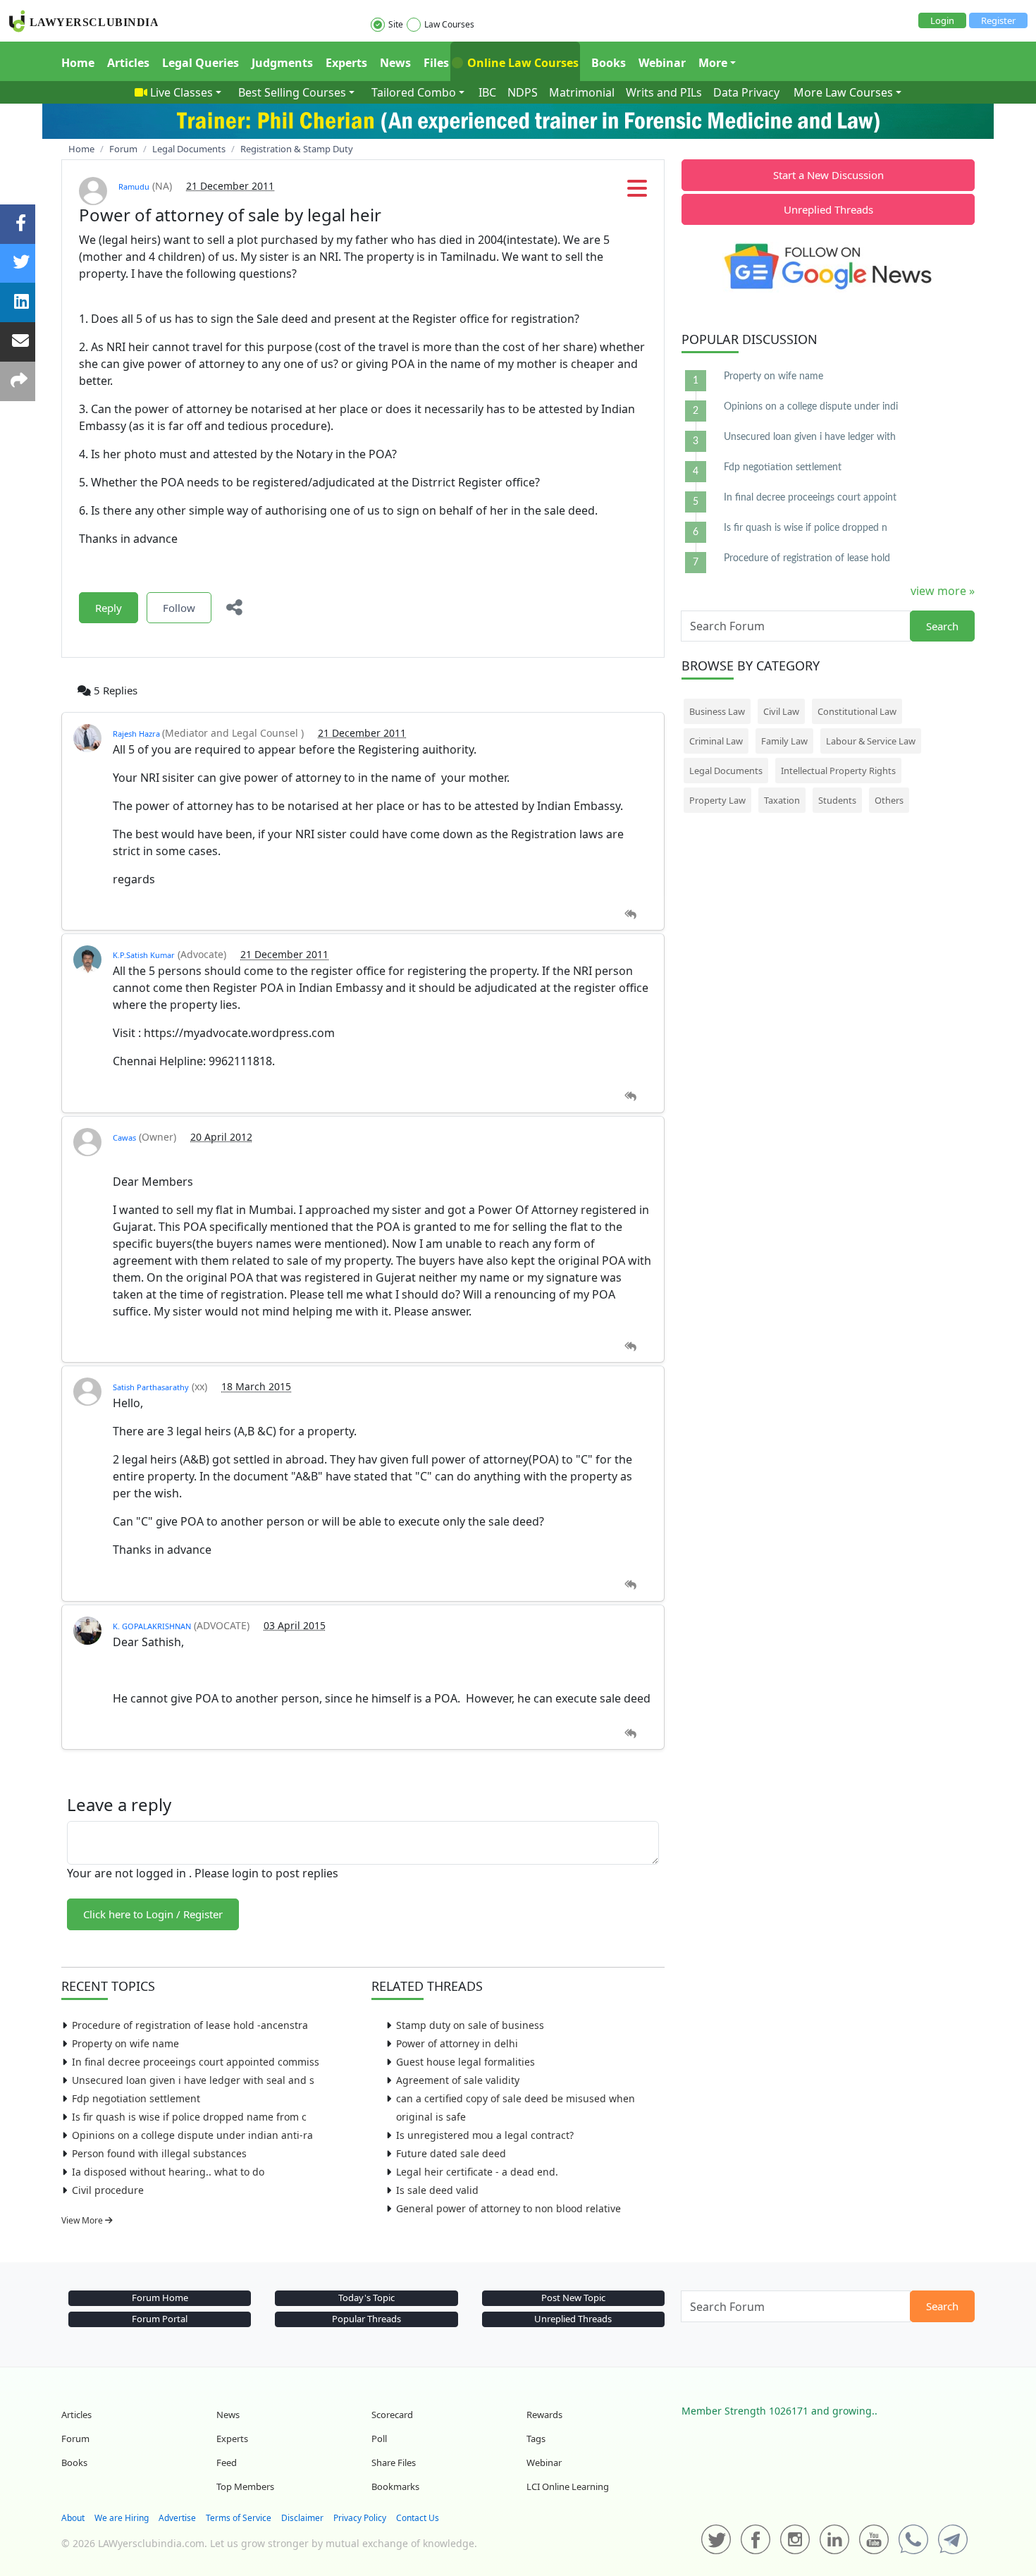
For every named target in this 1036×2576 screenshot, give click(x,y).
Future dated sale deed (451, 2153)
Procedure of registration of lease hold (807, 558)
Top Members (245, 2486)
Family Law (784, 741)
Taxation (782, 800)
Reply (109, 608)
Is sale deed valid (437, 2190)
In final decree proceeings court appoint (810, 498)
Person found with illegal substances (159, 2153)
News (395, 63)
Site (396, 24)
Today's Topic (366, 2298)
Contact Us (418, 2518)
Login (942, 20)
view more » (943, 591)
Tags (536, 2439)
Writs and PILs (664, 92)
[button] (637, 192)
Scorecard (392, 2415)
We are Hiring (122, 2518)
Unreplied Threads (828, 209)
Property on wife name (125, 2043)
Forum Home (160, 2298)
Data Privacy (746, 92)
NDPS (523, 92)
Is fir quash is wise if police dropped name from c (189, 2117)
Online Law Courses (522, 63)
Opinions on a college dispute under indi (811, 407)
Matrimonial (582, 92)
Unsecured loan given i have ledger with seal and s (193, 2080)
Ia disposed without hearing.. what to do (168, 2172)
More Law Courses (843, 92)
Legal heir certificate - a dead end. (477, 2172)
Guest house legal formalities (465, 2062)
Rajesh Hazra (137, 734)
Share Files (394, 2462)
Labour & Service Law (871, 741)
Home (78, 63)
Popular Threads (366, 2319)
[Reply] (630, 915)
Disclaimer (302, 2518)
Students (837, 800)
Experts (346, 63)
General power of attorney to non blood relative (508, 2208)
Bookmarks (395, 2486)
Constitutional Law (857, 711)
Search (942, 626)
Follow (179, 608)
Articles (128, 63)
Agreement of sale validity (458, 2080)
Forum (75, 2439)
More (713, 63)
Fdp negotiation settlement (136, 2098)
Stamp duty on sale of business (470, 2025)
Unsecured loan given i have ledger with (810, 437)
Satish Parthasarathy (151, 1387)
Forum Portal (160, 2319)
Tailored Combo (414, 92)
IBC (487, 92)
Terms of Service (239, 2518)
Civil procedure (108, 2190)
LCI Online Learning (568, 2486)
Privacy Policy (360, 2518)
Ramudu (134, 186)
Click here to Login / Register (153, 1914)
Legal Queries (201, 63)
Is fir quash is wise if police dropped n (806, 528)
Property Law (717, 800)
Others (889, 800)
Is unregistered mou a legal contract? (485, 2135)
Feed (227, 2462)
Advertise (177, 2518)
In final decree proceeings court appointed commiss (196, 2062)
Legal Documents (726, 771)
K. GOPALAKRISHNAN (152, 1626)
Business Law (717, 711)
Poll (379, 2439)
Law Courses (449, 24)
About (73, 2518)
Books (609, 63)
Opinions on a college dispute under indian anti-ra (192, 2135)
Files (436, 63)
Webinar (662, 63)
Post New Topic (573, 2298)
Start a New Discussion (828, 175)
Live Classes (181, 92)
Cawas (124, 1137)
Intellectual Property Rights (838, 771)
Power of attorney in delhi (457, 2043)
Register (998, 20)
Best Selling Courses (292, 92)
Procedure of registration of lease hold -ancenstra (190, 2025)
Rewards (544, 2415)
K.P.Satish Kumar (144, 955)
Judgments (282, 63)
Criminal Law (716, 741)
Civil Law (781, 711)
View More (83, 2220)
